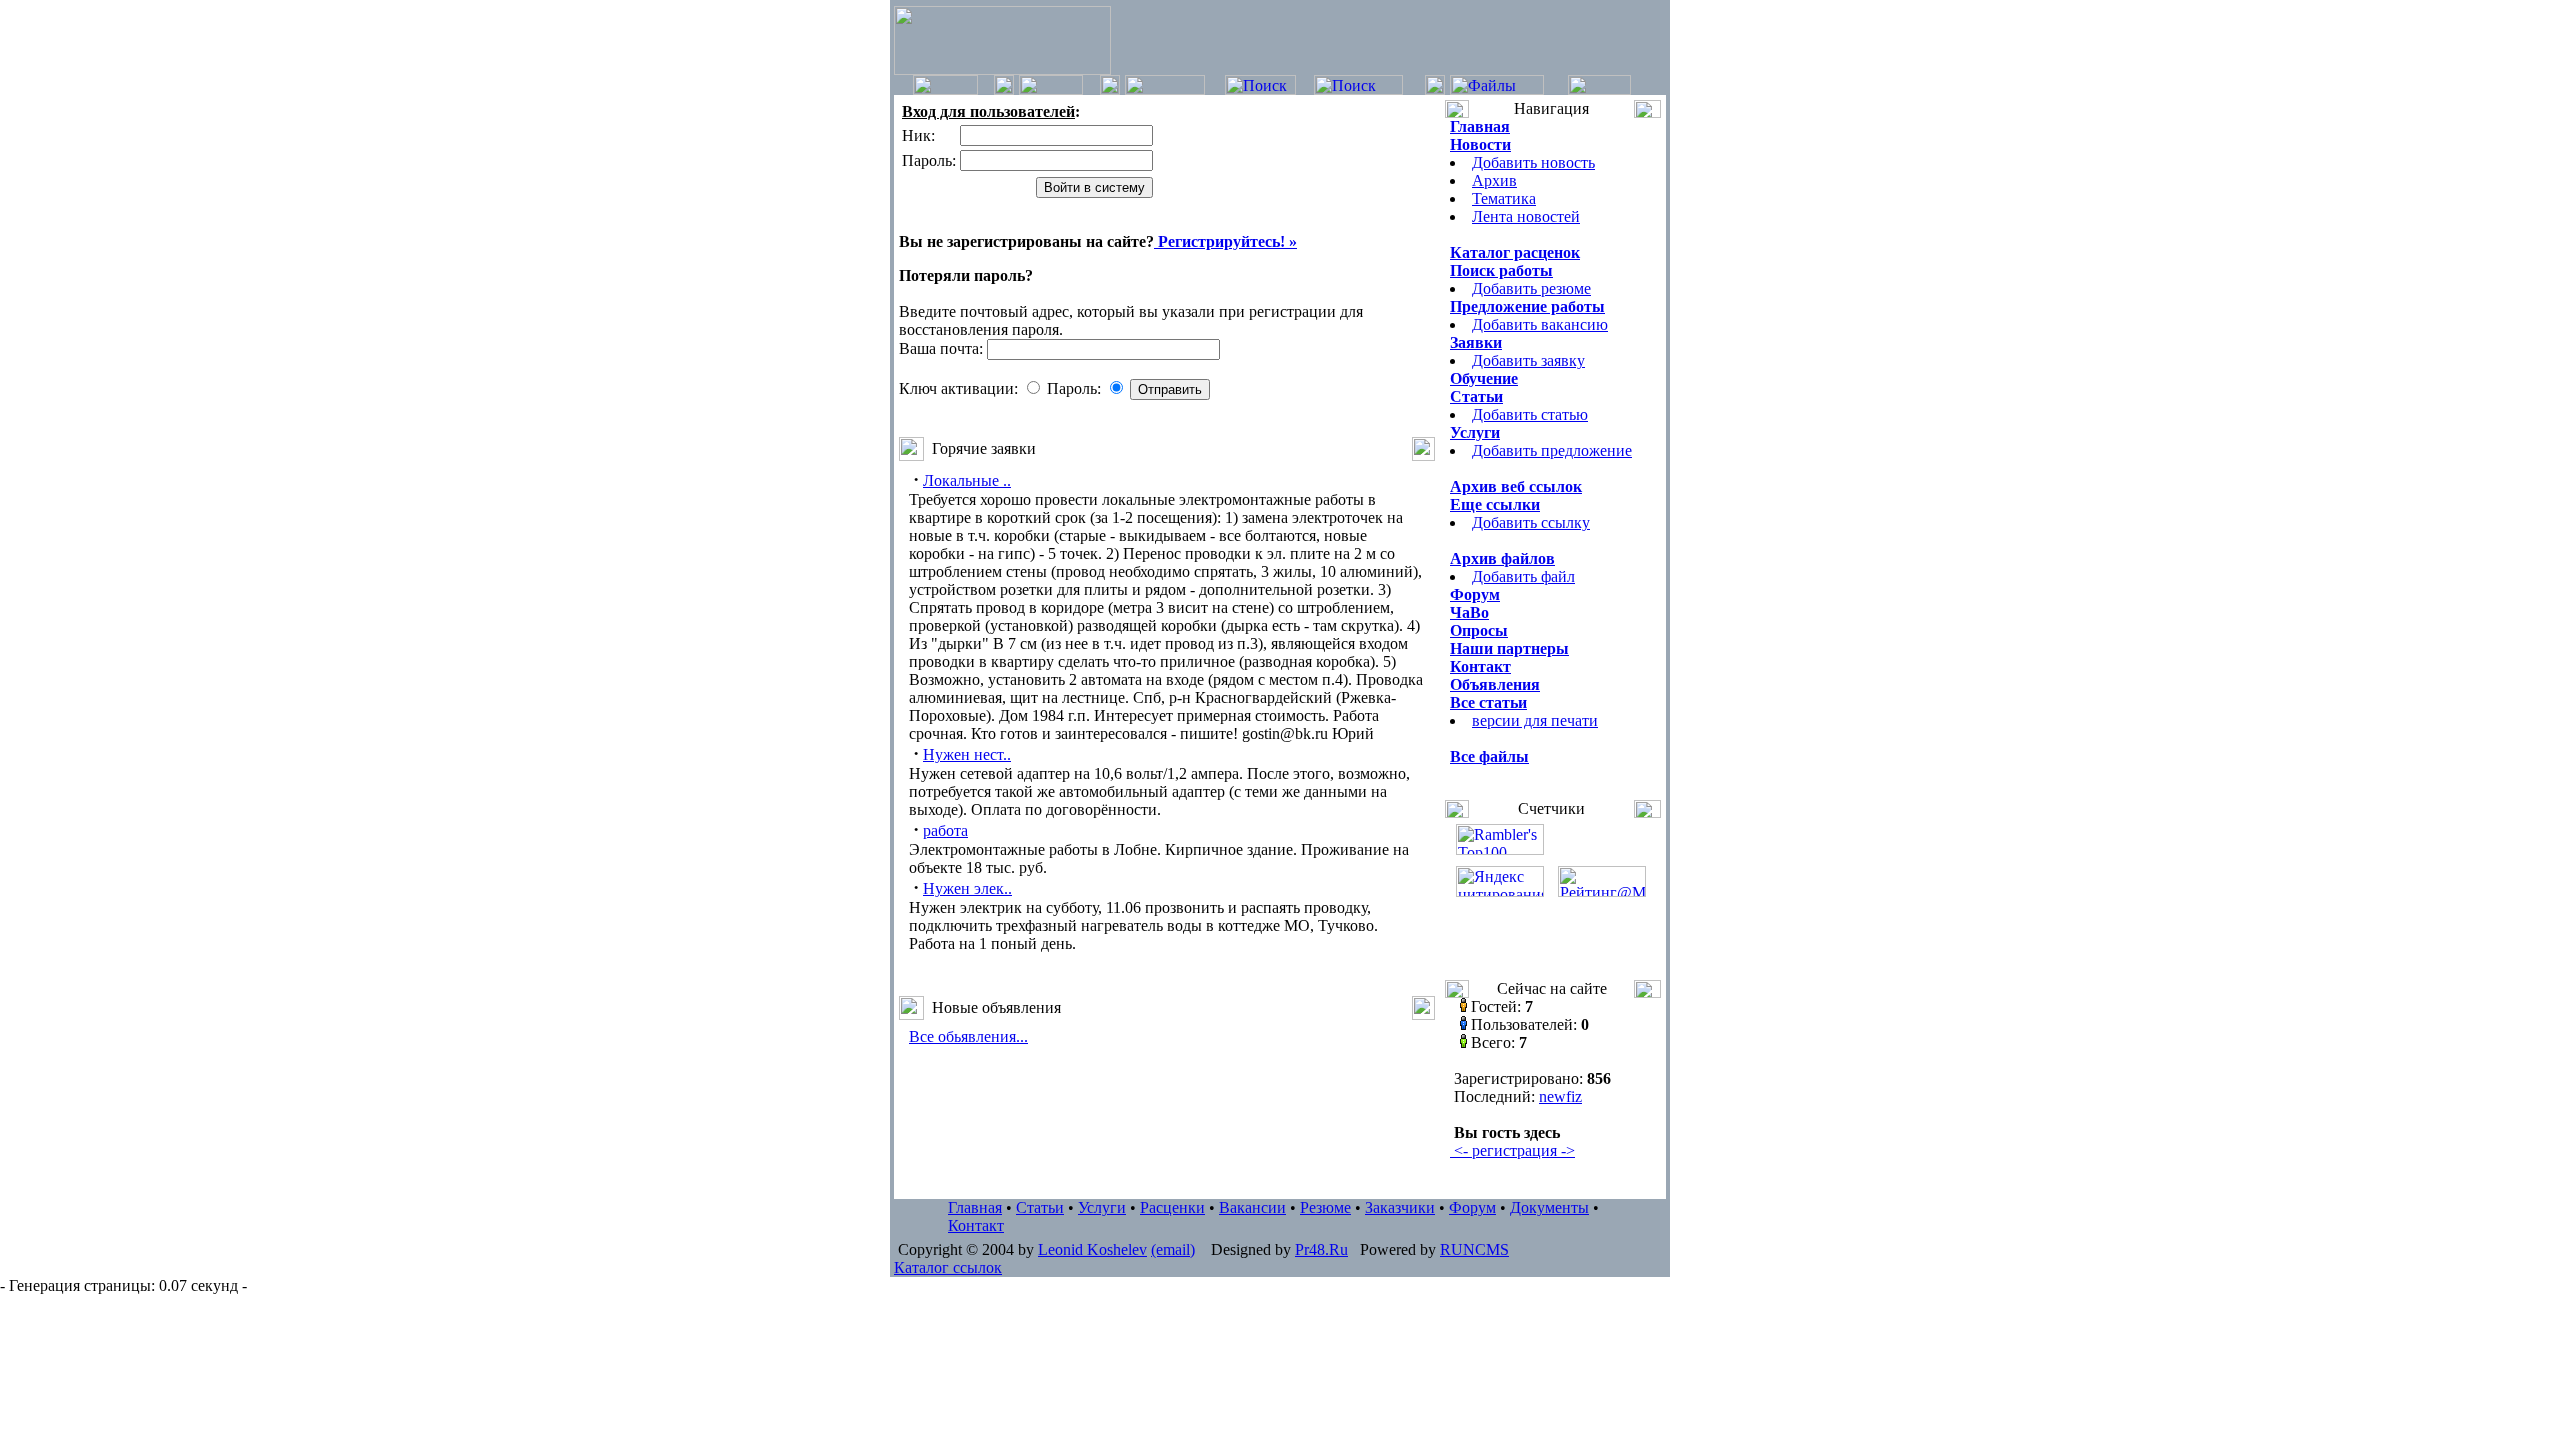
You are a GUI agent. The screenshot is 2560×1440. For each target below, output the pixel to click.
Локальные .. (967, 480)
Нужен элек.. (967, 888)
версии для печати (1535, 720)
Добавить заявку (1528, 360)
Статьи (1040, 1207)
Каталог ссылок (948, 1267)
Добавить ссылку (1531, 522)
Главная (975, 1207)
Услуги (1102, 1207)
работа (945, 830)
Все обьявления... (968, 1036)
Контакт (976, 1225)
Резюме (1325, 1207)
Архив (1494, 180)
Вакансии (1252, 1207)
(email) (1173, 1249)
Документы (1549, 1207)
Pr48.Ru (1321, 1249)
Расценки (1172, 1207)
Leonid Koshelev (1092, 1249)
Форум (1472, 1207)
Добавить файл (1523, 576)
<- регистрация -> (1512, 1150)
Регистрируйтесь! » (1225, 241)
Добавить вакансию (1540, 324)
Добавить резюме (1531, 288)
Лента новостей (1526, 216)
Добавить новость (1533, 162)
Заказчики (1400, 1207)
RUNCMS (1474, 1249)
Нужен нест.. (967, 754)
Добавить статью (1530, 414)
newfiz (1560, 1096)
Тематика (1504, 198)
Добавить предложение (1552, 450)
